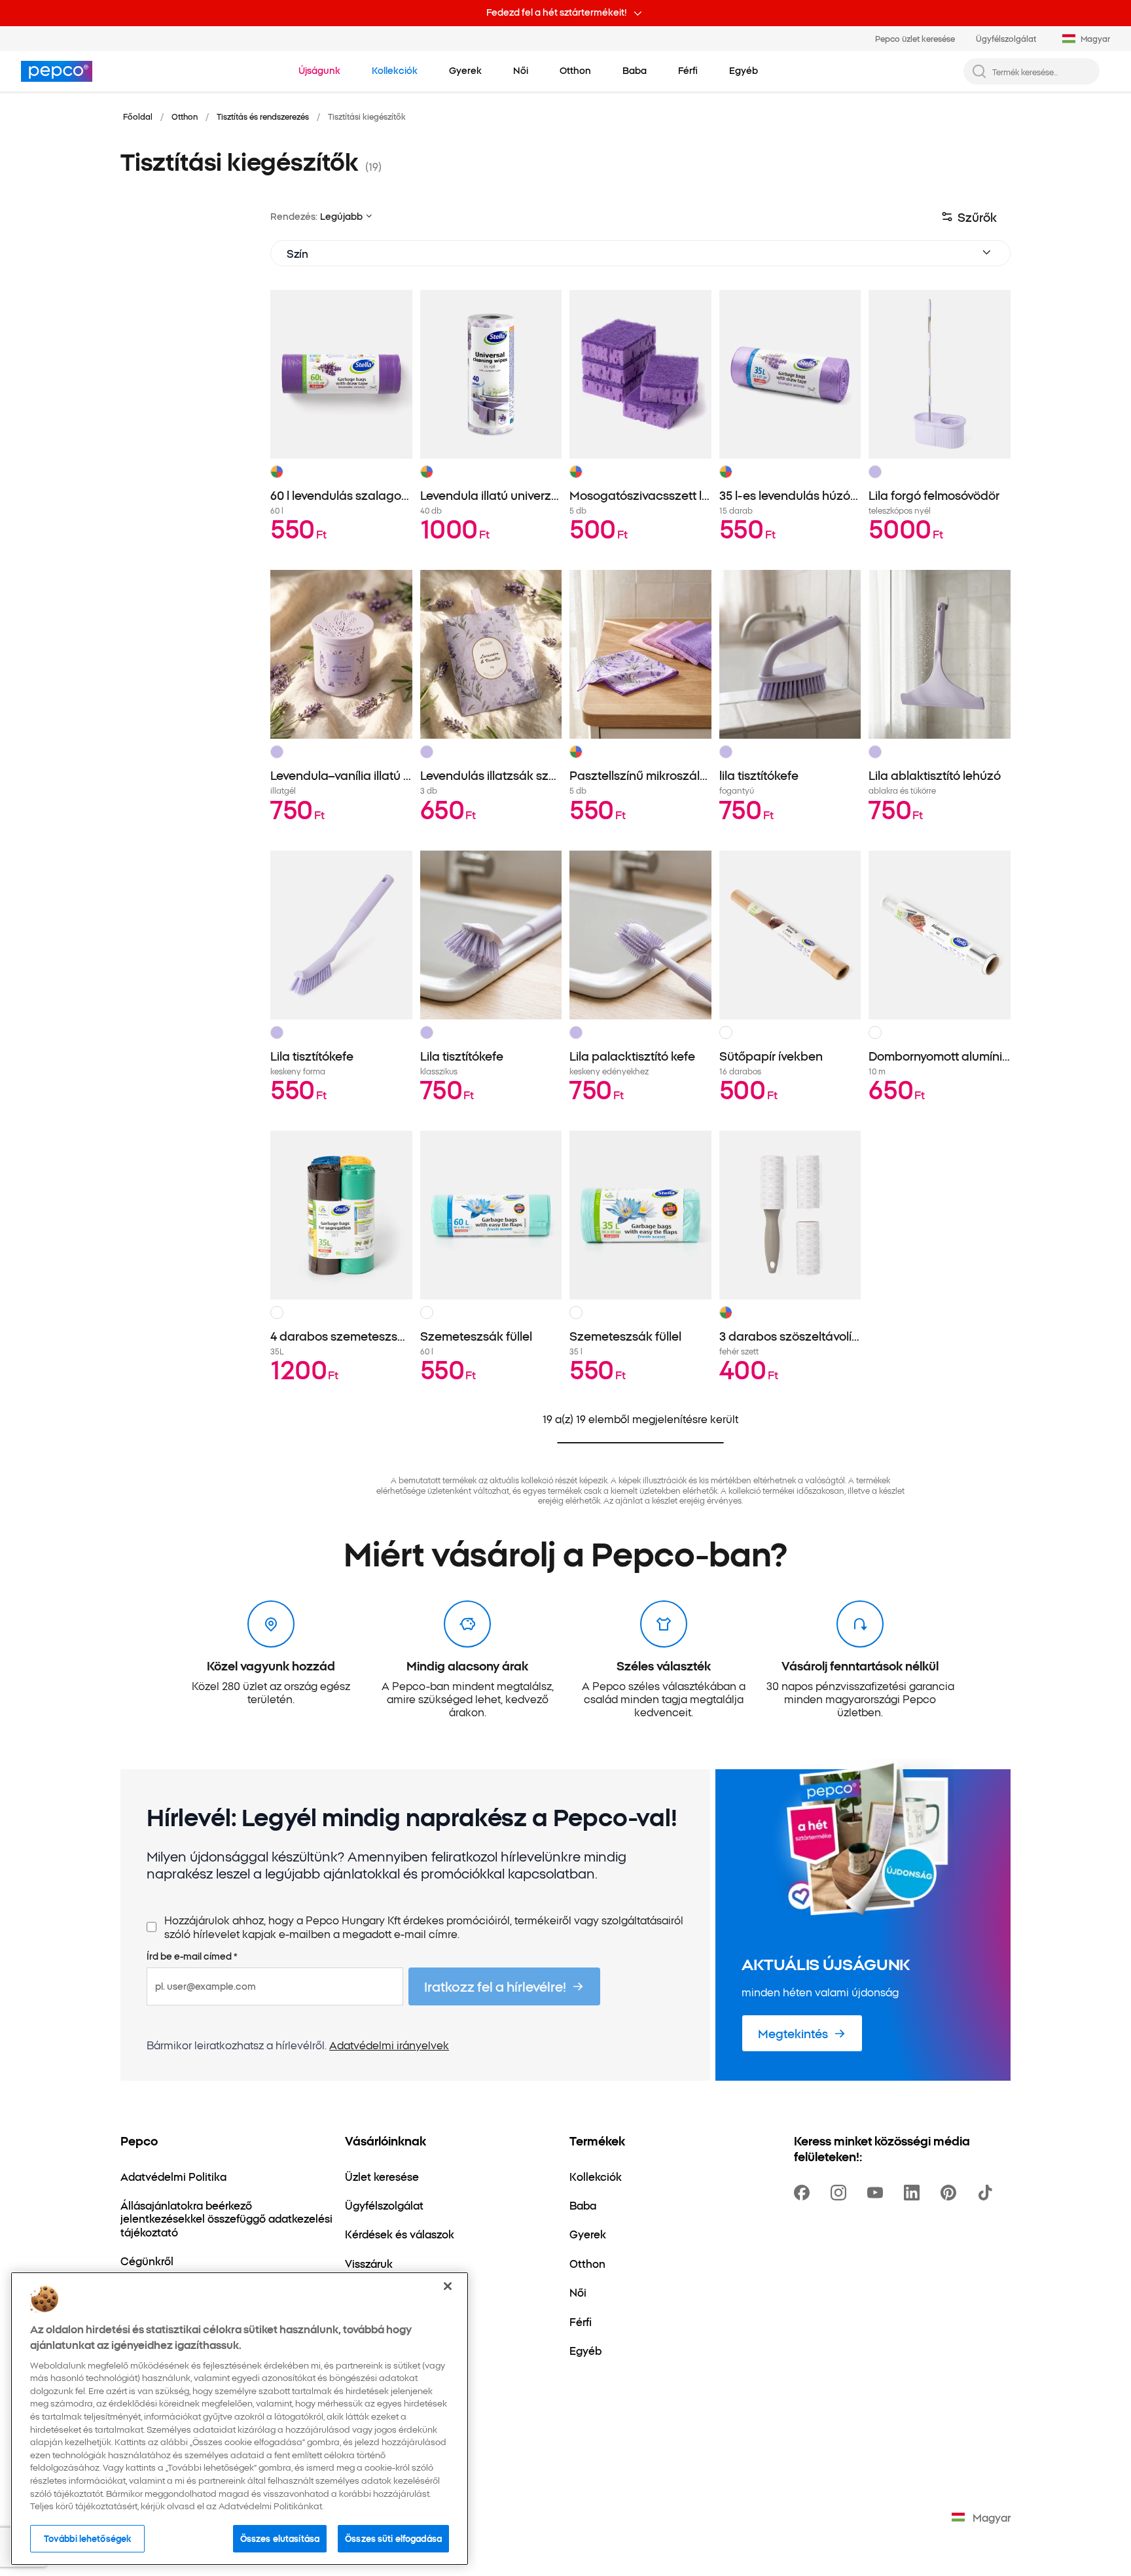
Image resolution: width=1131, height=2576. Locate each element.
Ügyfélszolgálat (1006, 38)
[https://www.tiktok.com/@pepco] (988, 2193)
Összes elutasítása (280, 2538)
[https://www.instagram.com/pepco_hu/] (841, 2193)
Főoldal (138, 116)
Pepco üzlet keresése (915, 38)
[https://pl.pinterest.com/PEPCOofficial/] (951, 2193)
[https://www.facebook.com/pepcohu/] (804, 2193)
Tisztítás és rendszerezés (263, 116)
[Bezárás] (448, 2286)
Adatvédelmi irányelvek (389, 2045)
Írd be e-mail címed (192, 1956)
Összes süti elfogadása (393, 2538)
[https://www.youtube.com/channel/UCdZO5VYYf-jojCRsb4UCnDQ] (878, 2193)
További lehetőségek (87, 2538)
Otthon (185, 116)
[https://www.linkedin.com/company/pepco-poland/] (914, 2193)
